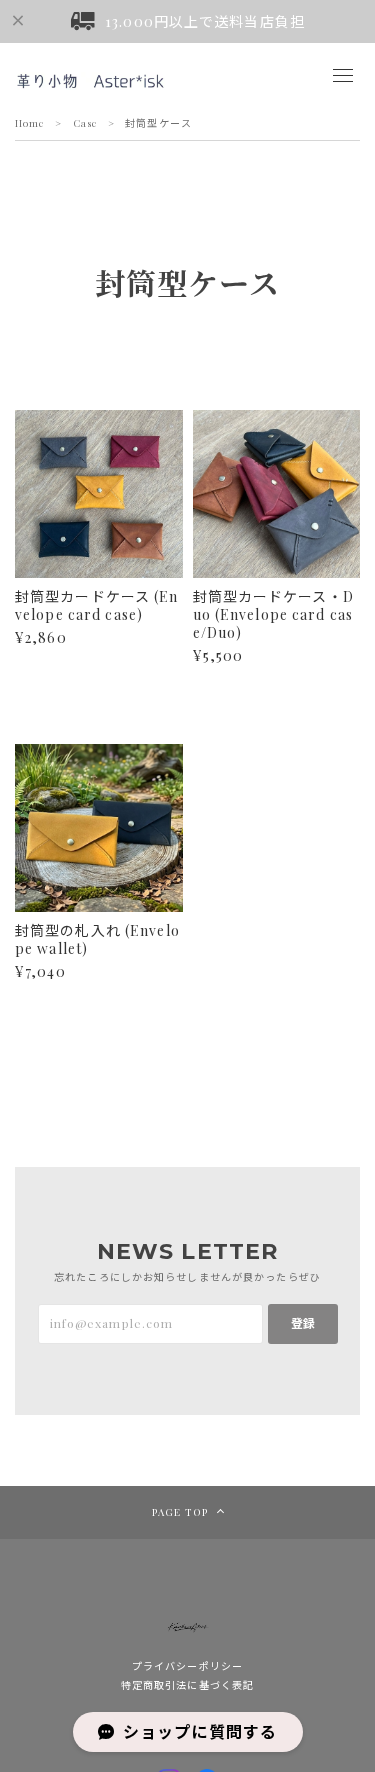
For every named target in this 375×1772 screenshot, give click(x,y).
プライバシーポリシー (187, 1666)
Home (30, 123)
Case (85, 123)
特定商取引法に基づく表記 (187, 1685)
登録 (303, 1323)
